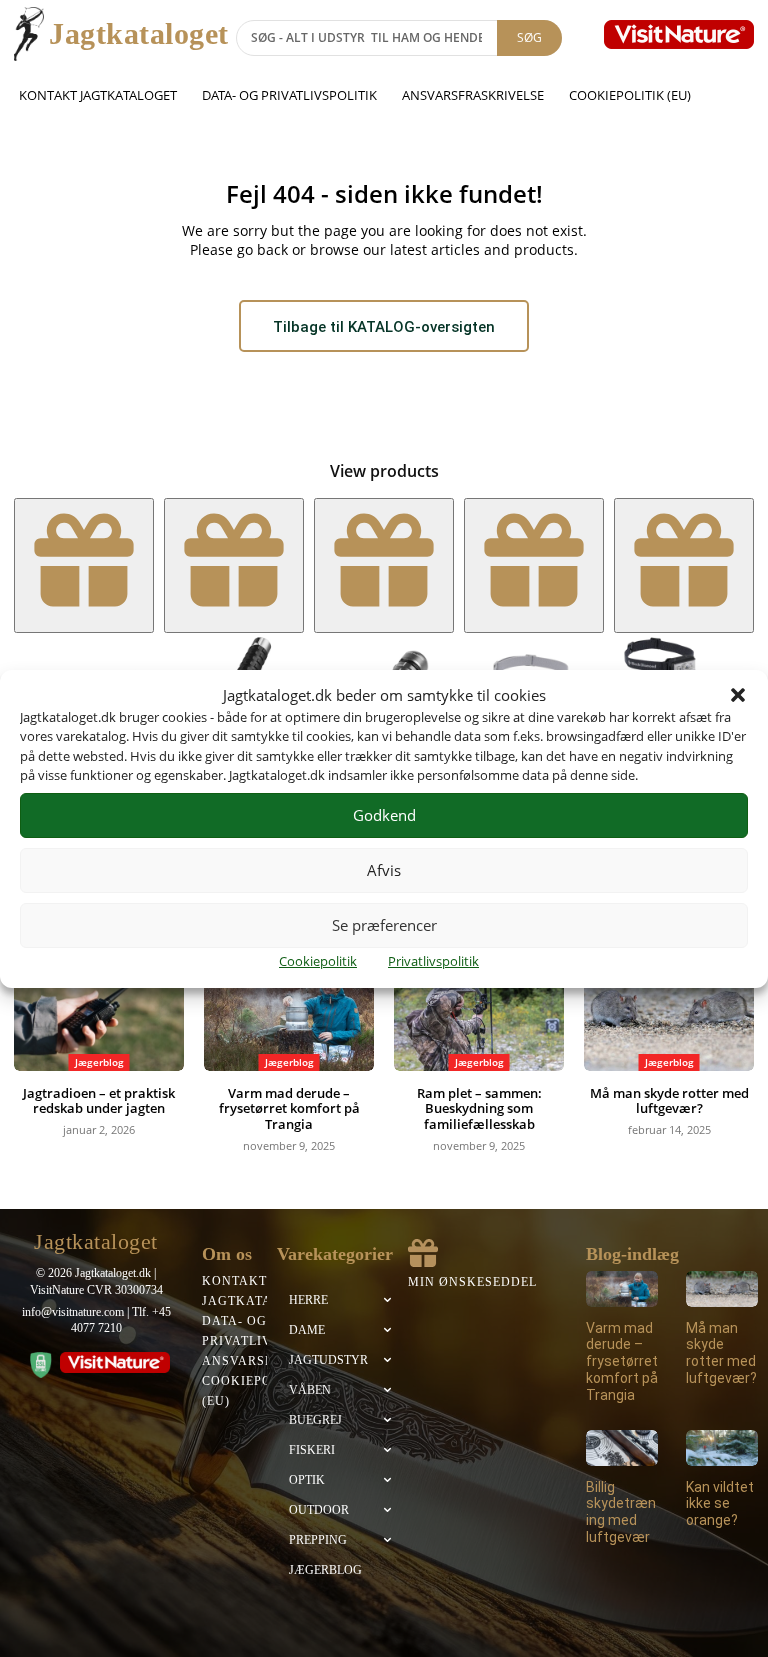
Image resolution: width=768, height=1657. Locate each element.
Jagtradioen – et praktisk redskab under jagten (99, 1101)
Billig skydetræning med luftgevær (621, 1512)
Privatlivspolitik (433, 961)
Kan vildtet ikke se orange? (720, 1504)
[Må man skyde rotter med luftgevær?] (669, 1011)
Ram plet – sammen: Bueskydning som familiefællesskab (479, 1108)
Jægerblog (99, 1062)
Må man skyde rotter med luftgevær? (669, 1101)
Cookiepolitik (318, 961)
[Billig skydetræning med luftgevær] (622, 1448)
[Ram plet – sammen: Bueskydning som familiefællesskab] (479, 1011)
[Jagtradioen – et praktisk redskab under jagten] (99, 1011)
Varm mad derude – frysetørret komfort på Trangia (289, 1108)
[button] (738, 695)
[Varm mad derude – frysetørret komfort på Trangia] (289, 1011)
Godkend (384, 815)
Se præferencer (384, 925)
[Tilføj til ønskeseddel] (84, 565)
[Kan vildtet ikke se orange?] (722, 1448)
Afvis (384, 870)
